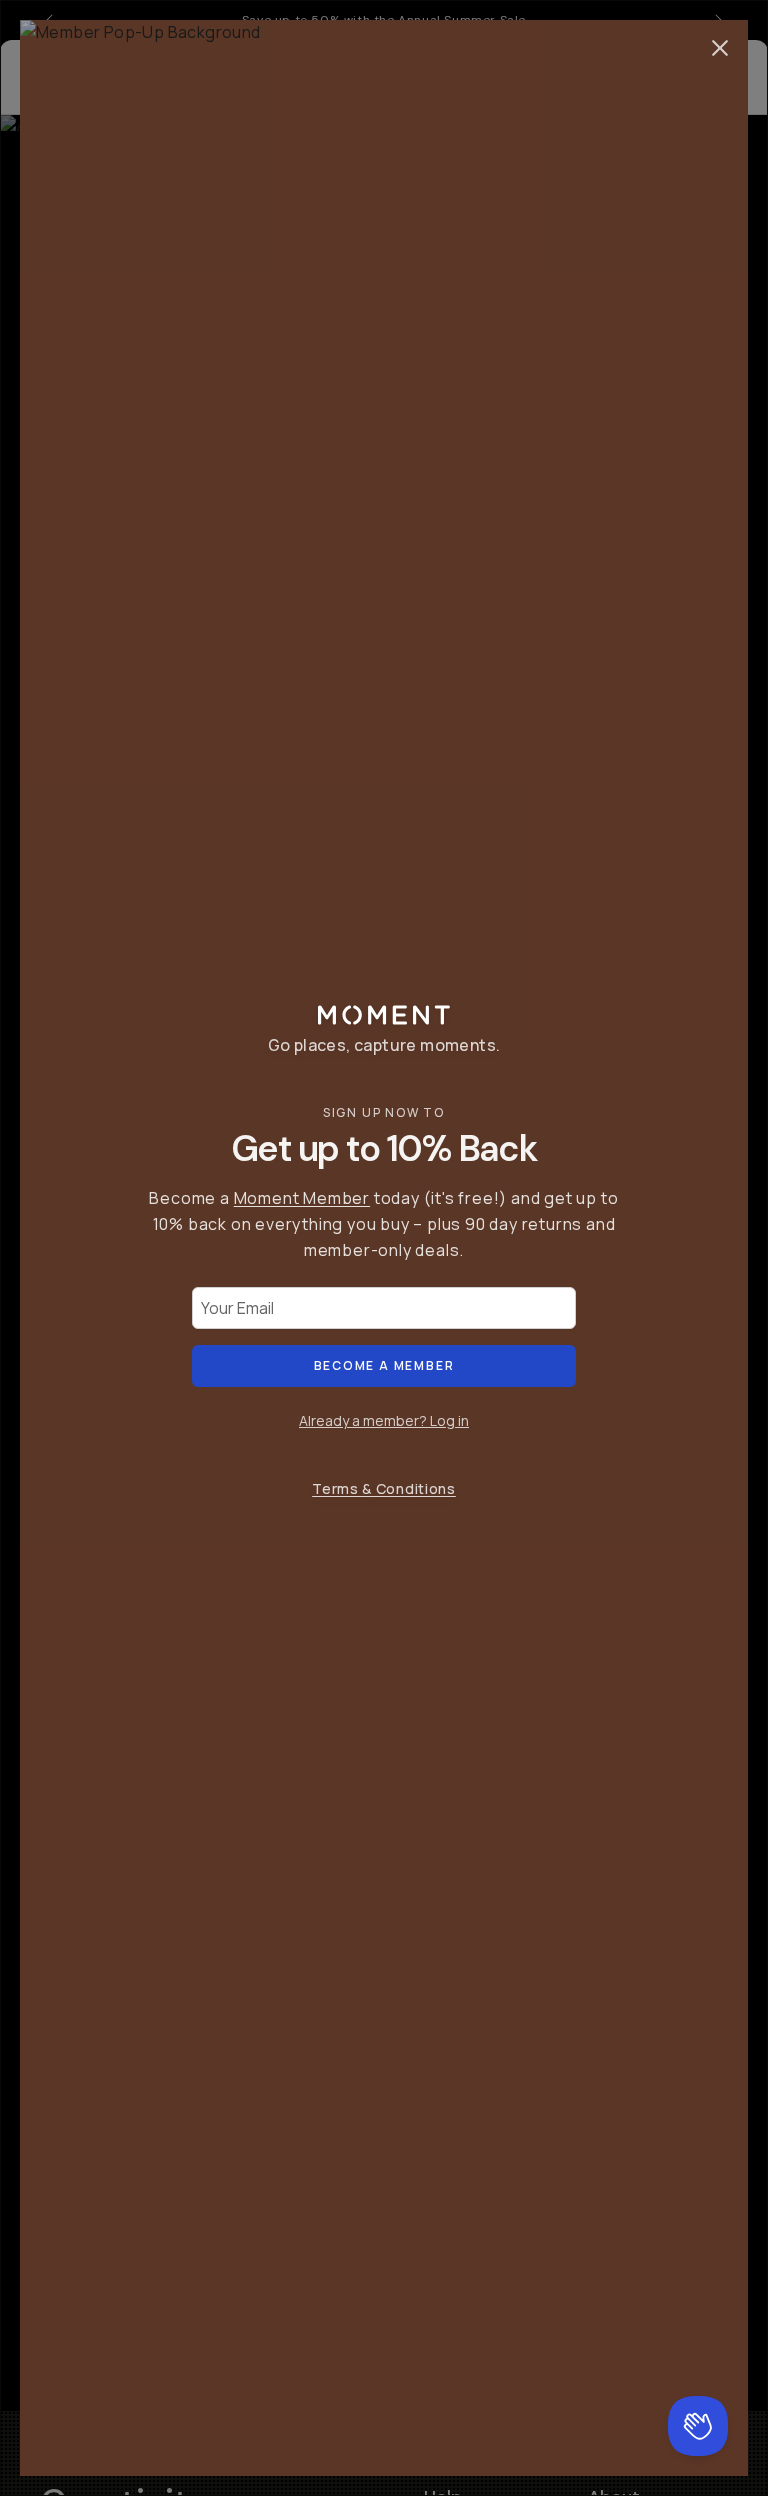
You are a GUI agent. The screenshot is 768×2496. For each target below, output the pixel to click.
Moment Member (302, 1198)
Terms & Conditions (384, 1488)
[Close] (720, 48)
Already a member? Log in (384, 1420)
